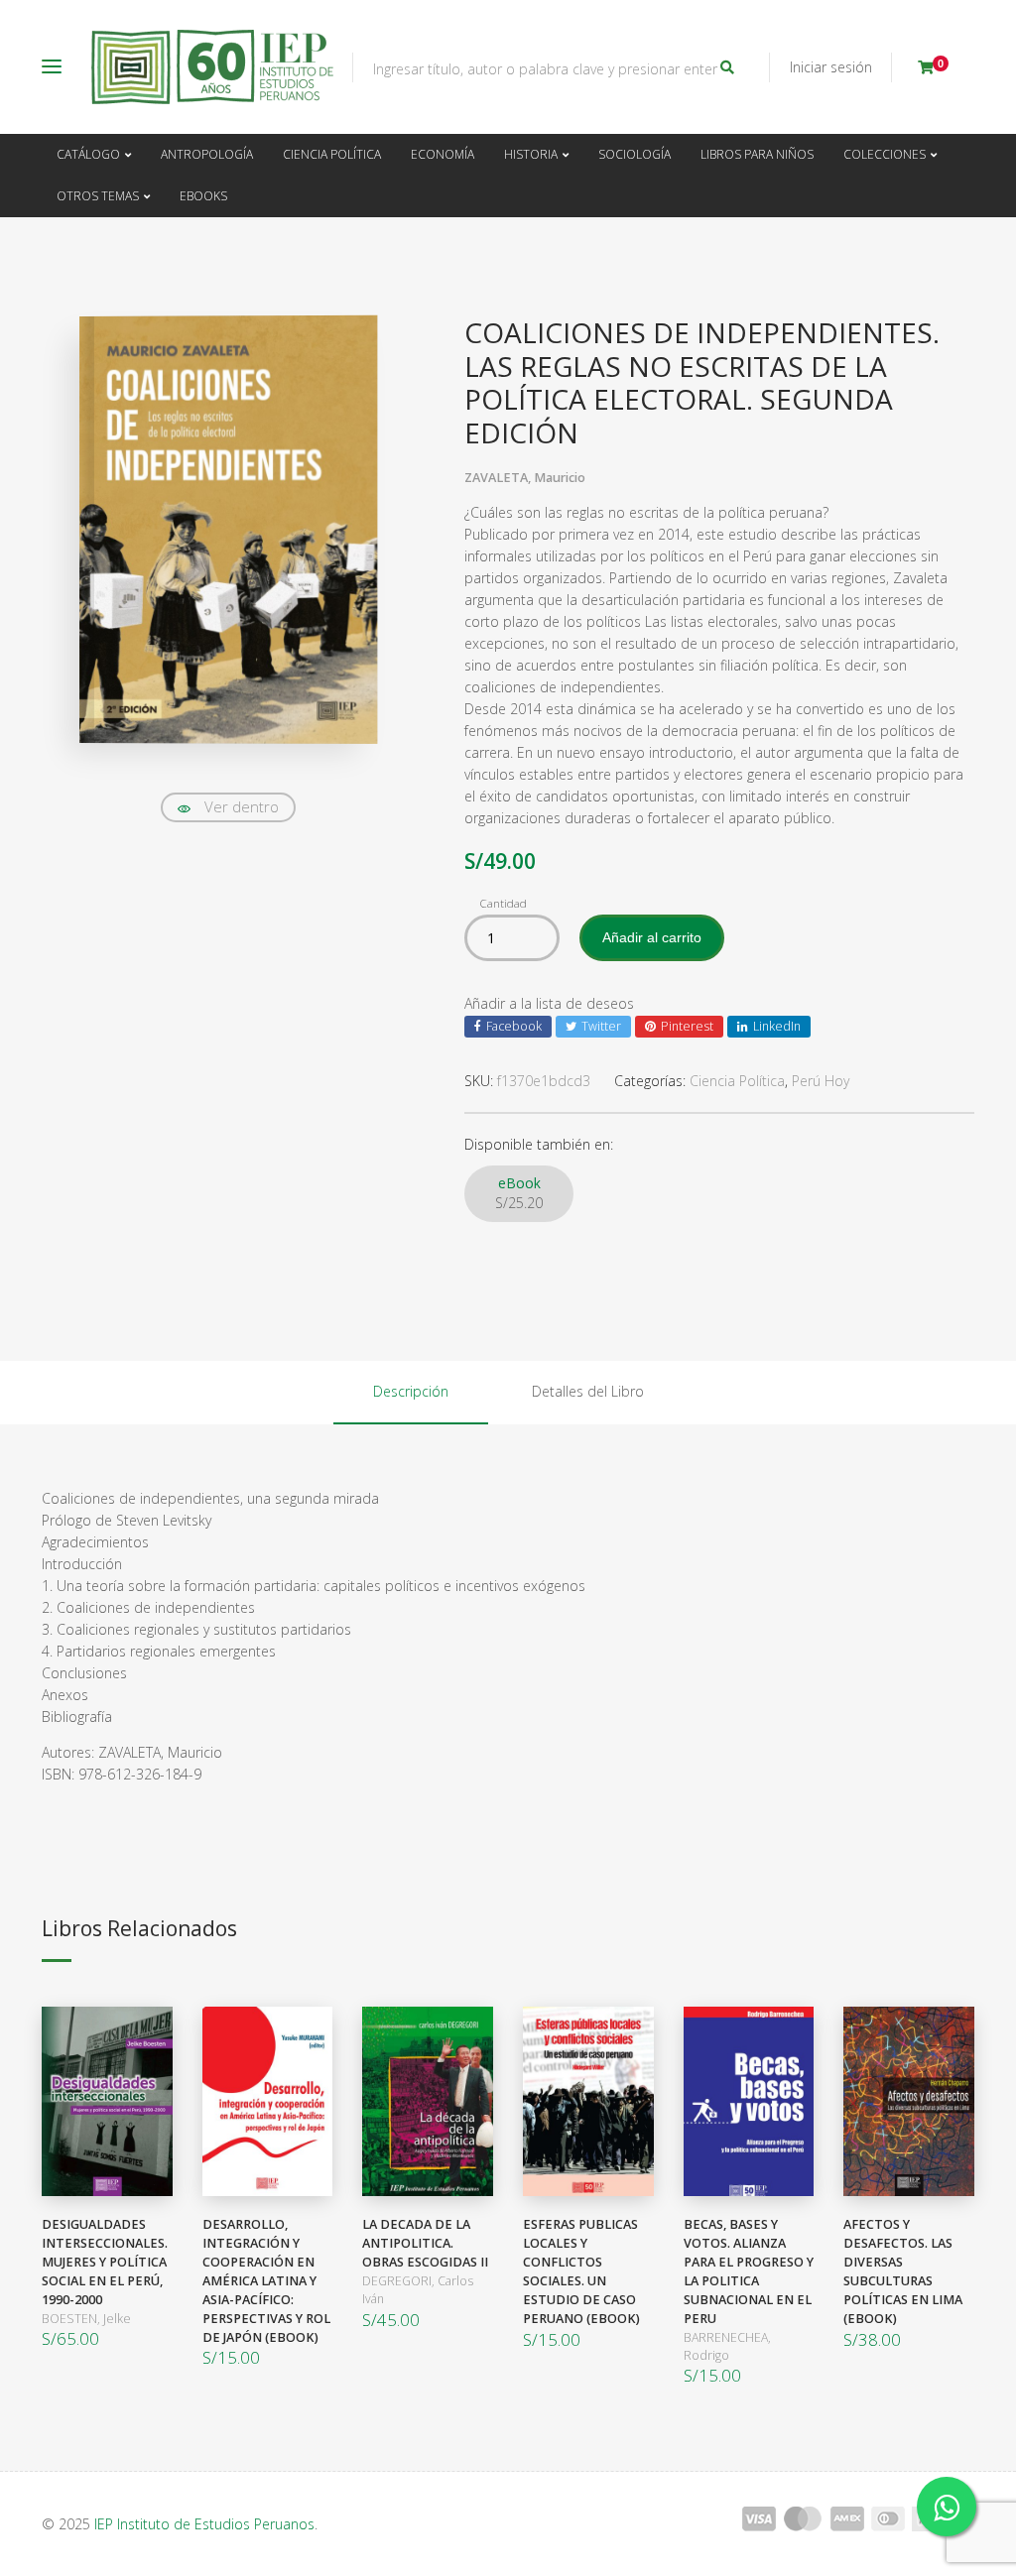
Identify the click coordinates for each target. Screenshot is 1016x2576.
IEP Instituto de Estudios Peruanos (204, 2524)
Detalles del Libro (588, 1391)
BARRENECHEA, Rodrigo (727, 2346)
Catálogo (88, 154)
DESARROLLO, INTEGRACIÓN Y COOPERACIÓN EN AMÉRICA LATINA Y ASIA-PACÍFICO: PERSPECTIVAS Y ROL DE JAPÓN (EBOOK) (266, 2280)
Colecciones (885, 154)
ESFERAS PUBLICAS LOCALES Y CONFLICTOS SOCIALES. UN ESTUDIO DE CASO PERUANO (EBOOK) (581, 2271)
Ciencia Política (332, 154)
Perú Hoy (821, 1081)
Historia (531, 154)
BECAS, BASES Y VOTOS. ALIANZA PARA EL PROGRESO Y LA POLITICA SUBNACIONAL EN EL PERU (749, 2271)
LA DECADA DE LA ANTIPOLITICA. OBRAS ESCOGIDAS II (425, 2243)
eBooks (203, 196)
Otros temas (98, 196)
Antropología (207, 154)
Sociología (635, 154)
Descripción (411, 1391)
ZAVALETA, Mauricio (525, 478)
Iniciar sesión (831, 67)
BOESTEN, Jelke (86, 2319)
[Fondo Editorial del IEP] (212, 67)
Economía (443, 154)
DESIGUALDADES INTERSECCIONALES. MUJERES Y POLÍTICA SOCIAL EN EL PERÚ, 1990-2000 (105, 2262)
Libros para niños (757, 154)
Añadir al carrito (652, 937)
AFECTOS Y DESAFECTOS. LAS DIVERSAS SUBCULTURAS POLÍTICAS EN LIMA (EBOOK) (903, 2271)
